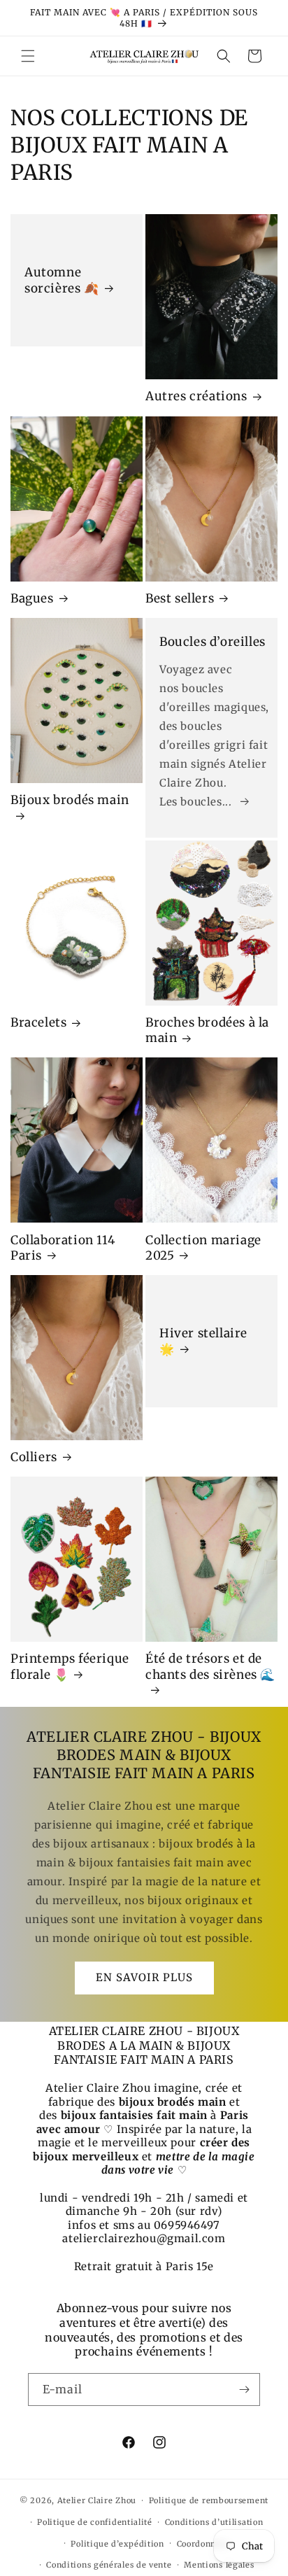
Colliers (34, 1457)
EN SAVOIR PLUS (144, 1977)
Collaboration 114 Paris (63, 1248)
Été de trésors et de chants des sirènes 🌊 (210, 1666)
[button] (28, 56)
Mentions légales (219, 2565)
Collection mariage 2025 (203, 1248)
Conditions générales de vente (109, 2565)
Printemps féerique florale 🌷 (70, 1666)
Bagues (32, 598)
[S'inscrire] (244, 2390)
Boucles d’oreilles (213, 642)
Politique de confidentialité (95, 2522)
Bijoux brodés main (70, 800)
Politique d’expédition (117, 2544)
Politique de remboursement (209, 2500)
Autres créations (196, 396)
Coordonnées (203, 2544)
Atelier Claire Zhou (97, 2500)
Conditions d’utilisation (214, 2522)
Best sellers (180, 598)
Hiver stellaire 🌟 (203, 1341)
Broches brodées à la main (207, 1030)
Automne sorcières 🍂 (62, 281)
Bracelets (38, 1022)
